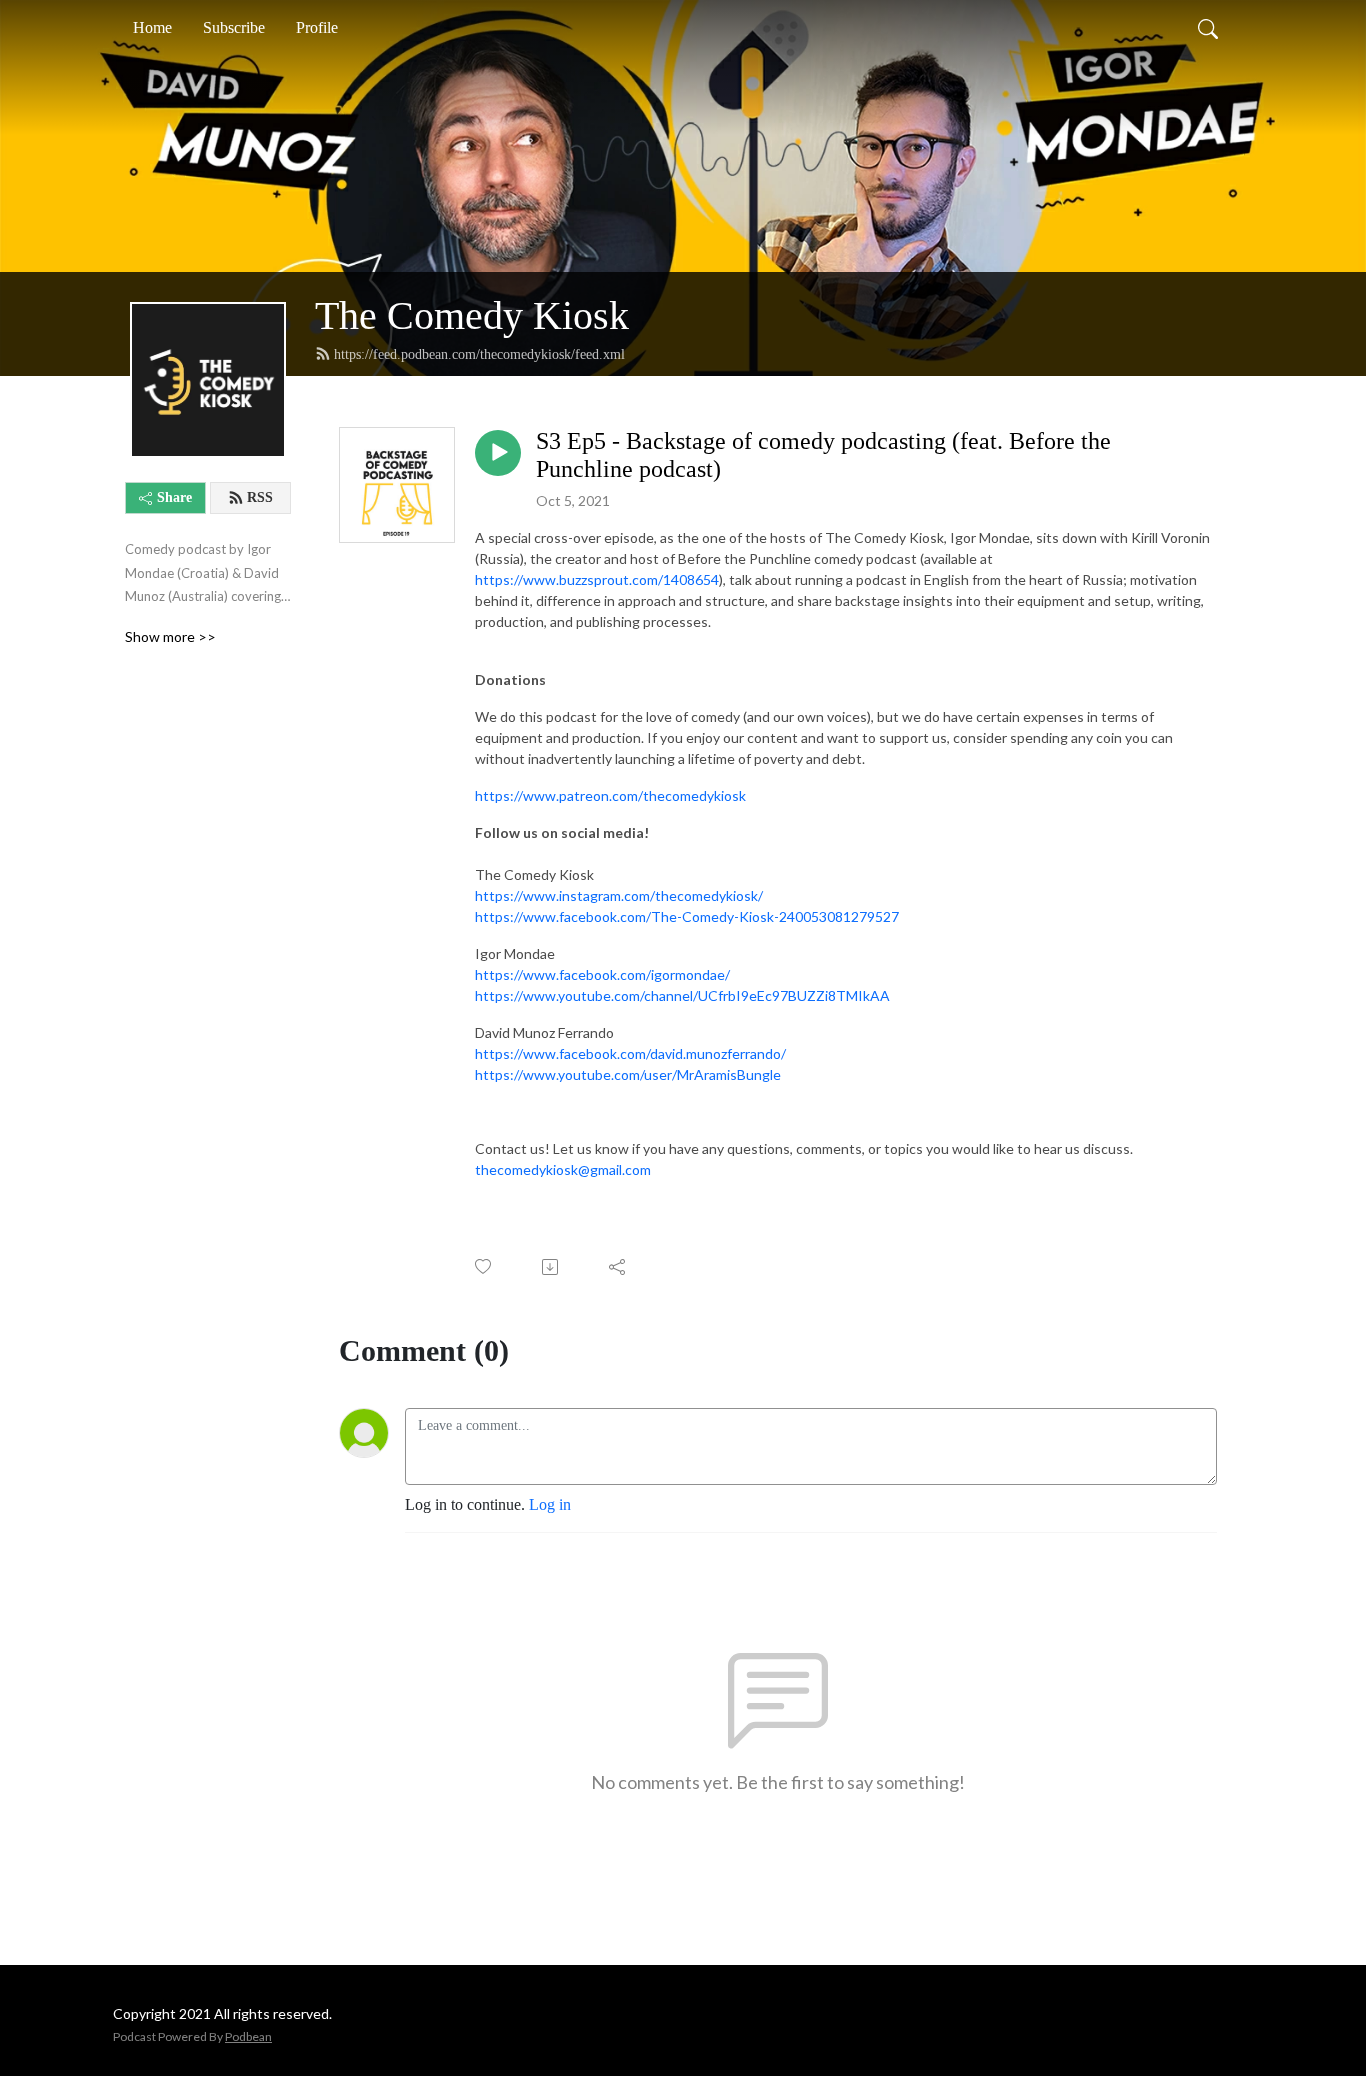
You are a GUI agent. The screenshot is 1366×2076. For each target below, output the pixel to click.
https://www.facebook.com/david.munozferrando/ (630, 1053)
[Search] (1208, 28)
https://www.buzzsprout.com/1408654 (597, 579)
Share (174, 497)
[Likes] (484, 1266)
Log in (550, 1504)
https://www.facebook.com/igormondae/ (602, 974)
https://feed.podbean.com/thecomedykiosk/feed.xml (479, 354)
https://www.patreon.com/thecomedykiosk (610, 795)
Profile (317, 27)
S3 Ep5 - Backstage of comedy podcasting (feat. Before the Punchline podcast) (823, 455)
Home (152, 27)
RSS (260, 497)
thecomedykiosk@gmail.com (563, 1169)
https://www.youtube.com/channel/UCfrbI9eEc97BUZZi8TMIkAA (682, 995)
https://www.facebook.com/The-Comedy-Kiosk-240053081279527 (687, 916)
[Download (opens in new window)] (551, 1267)
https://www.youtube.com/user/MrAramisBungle (628, 1074)
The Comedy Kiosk (472, 315)
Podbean (248, 2036)
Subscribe (234, 27)
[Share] (618, 1267)
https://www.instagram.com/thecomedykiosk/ (619, 895)
